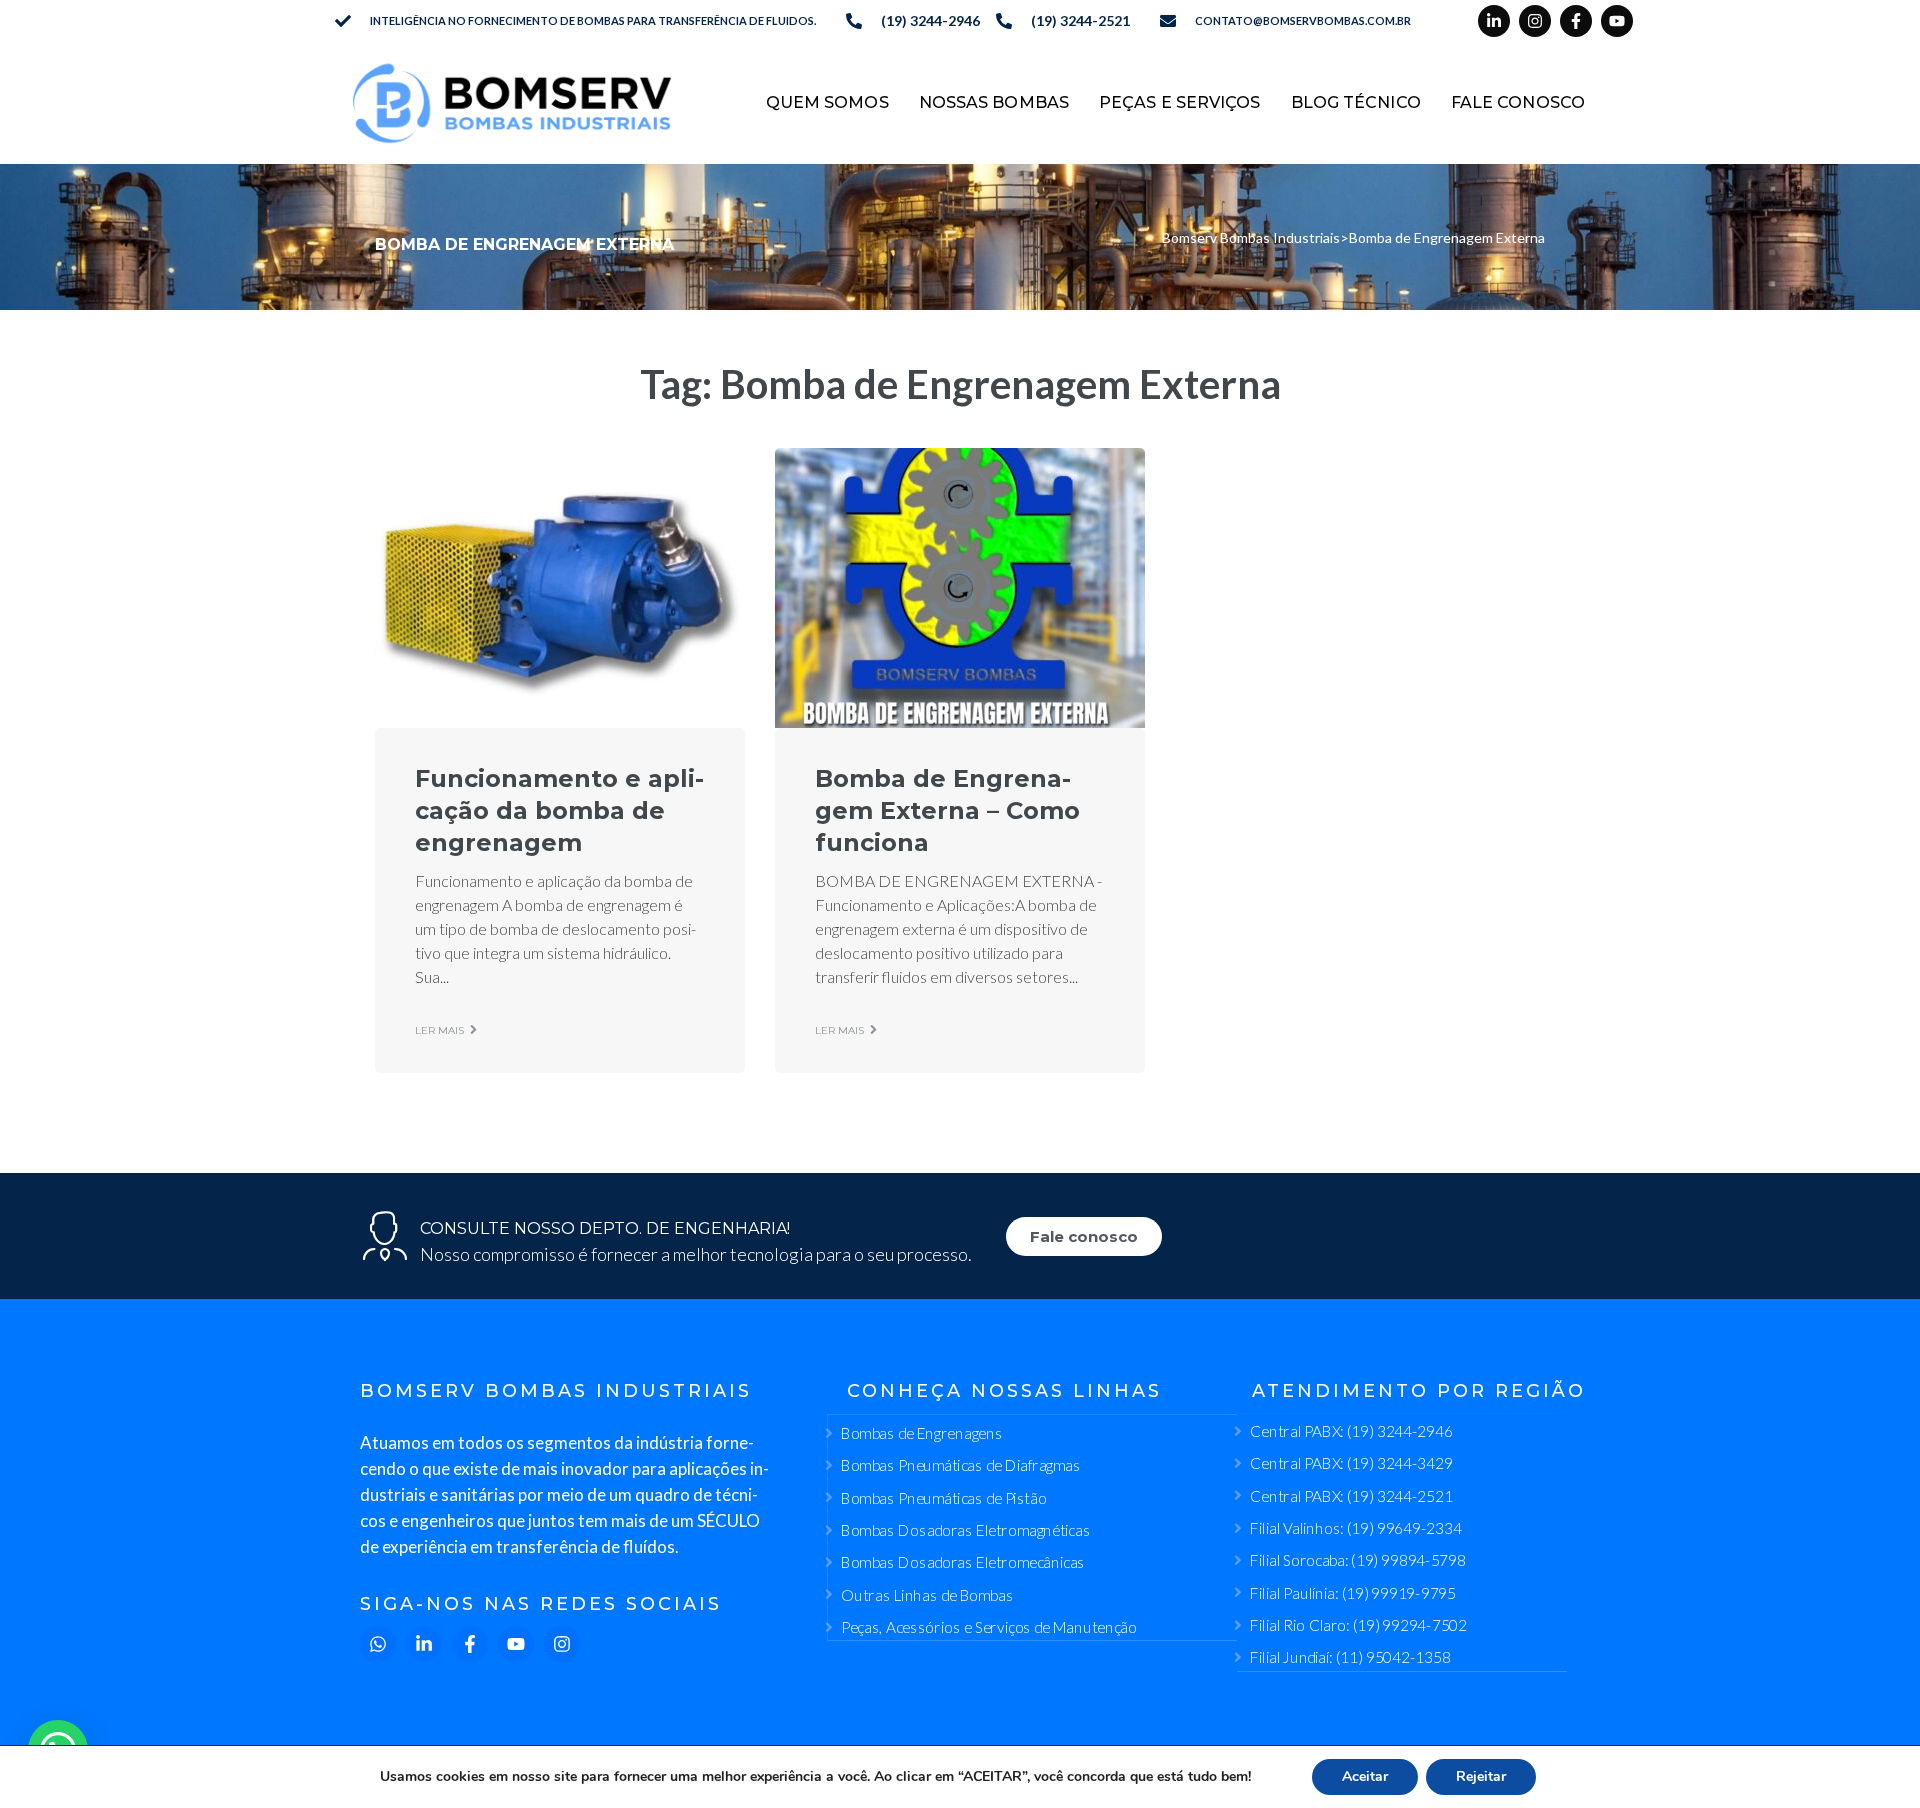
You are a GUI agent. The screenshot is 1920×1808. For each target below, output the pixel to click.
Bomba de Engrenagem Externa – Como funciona (947, 810)
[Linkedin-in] (1494, 21)
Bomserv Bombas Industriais (1251, 237)
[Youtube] (1617, 21)
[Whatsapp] (378, 1644)
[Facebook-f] (1576, 21)
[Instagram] (1535, 21)
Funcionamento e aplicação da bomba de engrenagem (559, 810)
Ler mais (439, 1030)
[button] (58, 1750)
